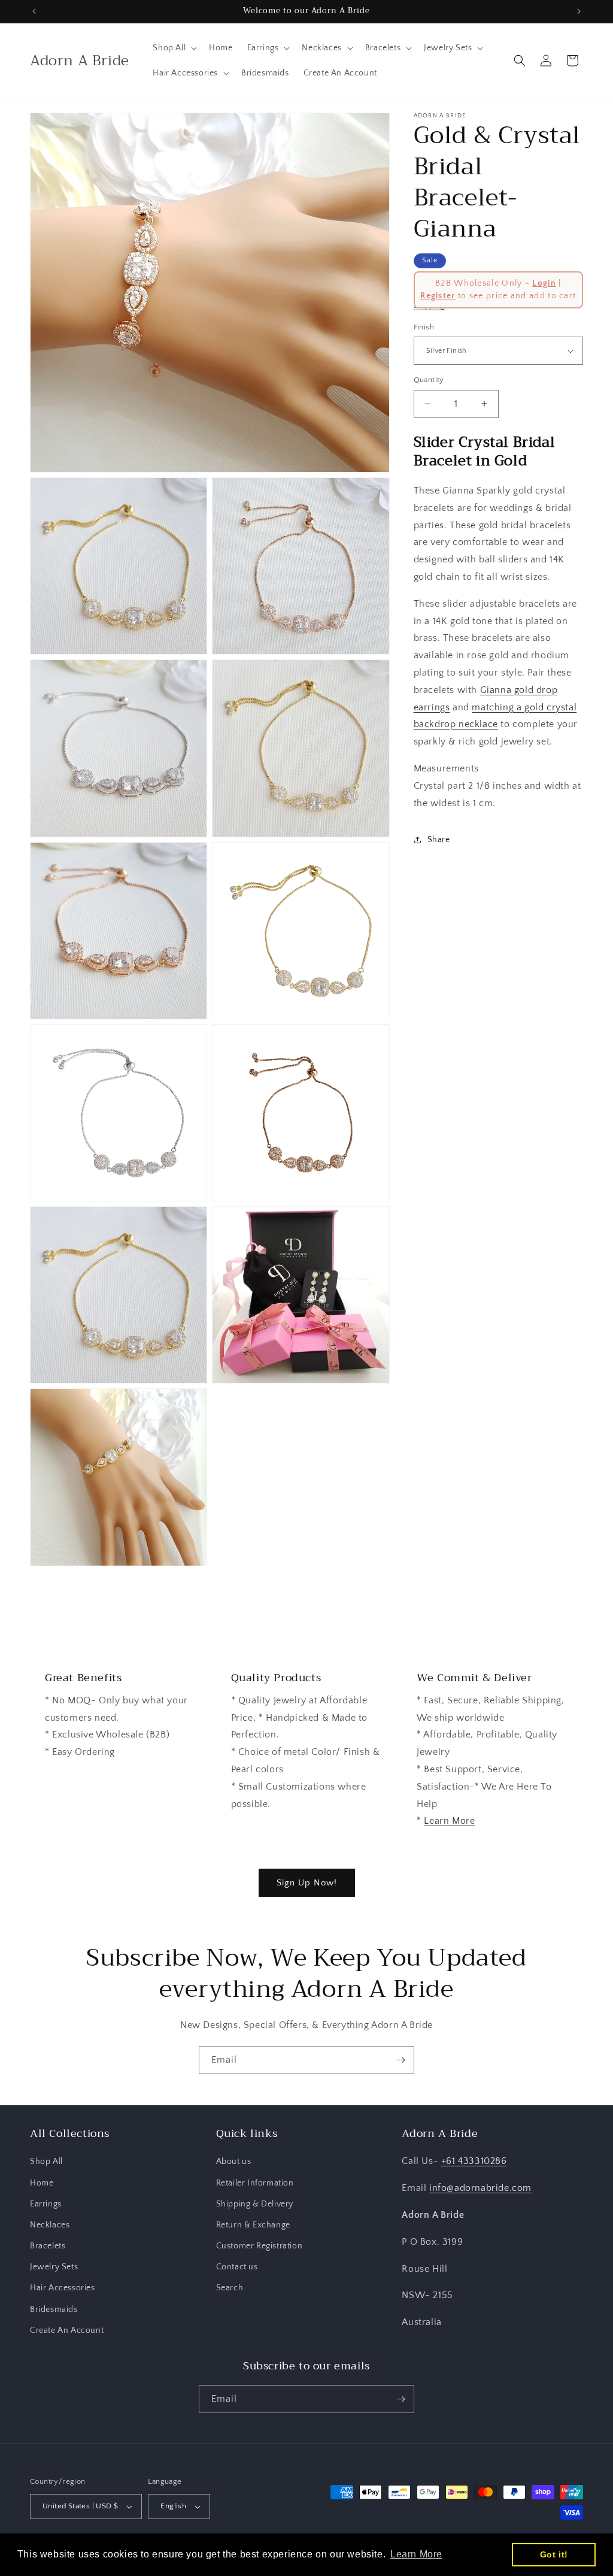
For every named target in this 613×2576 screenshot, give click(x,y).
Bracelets (48, 2246)
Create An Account (67, 2330)
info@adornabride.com (480, 2188)
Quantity (429, 380)
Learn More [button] (416, 2554)
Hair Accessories (63, 2288)
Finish (424, 327)
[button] (174, 48)
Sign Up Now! (307, 1883)
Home (42, 2183)
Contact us (237, 2267)
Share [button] (439, 840)
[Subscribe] (400, 2060)
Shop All (46, 2162)
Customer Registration (260, 2246)
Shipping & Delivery (255, 2204)
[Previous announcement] (34, 11)
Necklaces (50, 2225)
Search (230, 2288)
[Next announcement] (579, 11)
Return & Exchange (253, 2225)
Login (544, 283)
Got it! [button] (554, 2554)
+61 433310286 (474, 2161)
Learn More (449, 1821)
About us (234, 2162)
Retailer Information (255, 2183)
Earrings (46, 2204)
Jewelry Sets (54, 2267)
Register (438, 296)
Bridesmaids (54, 2309)
